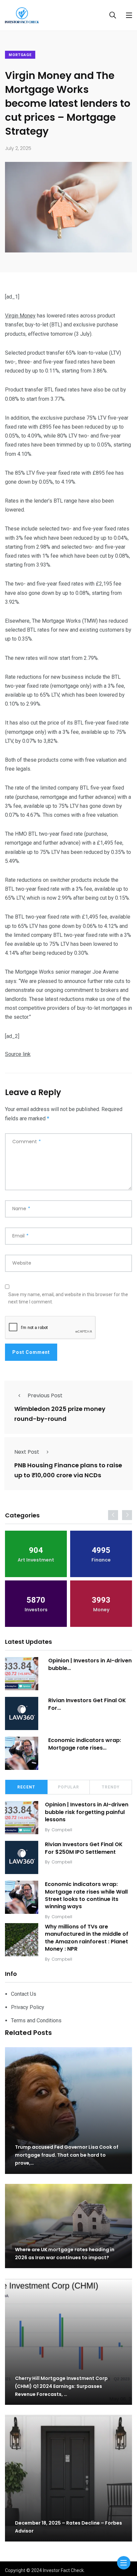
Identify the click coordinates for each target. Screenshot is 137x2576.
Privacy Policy (28, 2007)
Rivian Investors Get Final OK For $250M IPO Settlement (84, 1848)
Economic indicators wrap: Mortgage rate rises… (85, 1744)
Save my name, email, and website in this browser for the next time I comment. (68, 1298)
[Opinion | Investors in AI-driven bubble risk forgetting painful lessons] (22, 1674)
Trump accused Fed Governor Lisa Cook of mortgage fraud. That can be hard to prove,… (67, 2155)
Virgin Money (20, 316)
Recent (26, 1787)
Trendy (111, 1787)
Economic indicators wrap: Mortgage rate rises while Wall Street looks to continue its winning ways (86, 1895)
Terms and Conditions (36, 2020)
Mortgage (20, 55)
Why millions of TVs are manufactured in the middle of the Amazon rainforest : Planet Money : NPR (87, 1938)
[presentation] (113, 1515)
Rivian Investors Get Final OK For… (87, 1704)
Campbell (62, 1830)
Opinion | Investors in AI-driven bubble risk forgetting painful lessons (87, 1812)
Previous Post (45, 1395)
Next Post (27, 1452)
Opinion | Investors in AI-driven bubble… (90, 1664)
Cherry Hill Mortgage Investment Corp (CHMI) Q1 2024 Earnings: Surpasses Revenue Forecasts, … (61, 2386)
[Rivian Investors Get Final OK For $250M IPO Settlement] (22, 1713)
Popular (68, 1787)
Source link (18, 1054)
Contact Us (24, 1994)
